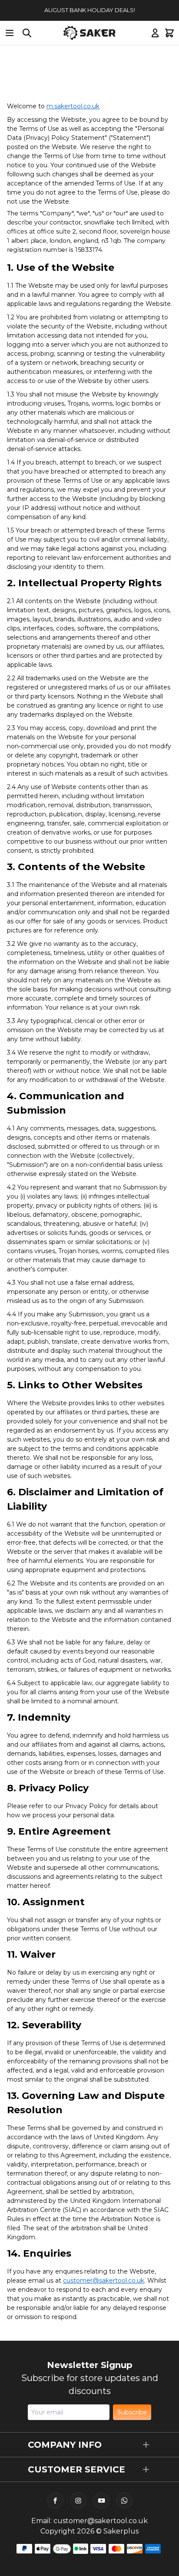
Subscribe (132, 2412)
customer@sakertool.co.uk (101, 2521)
